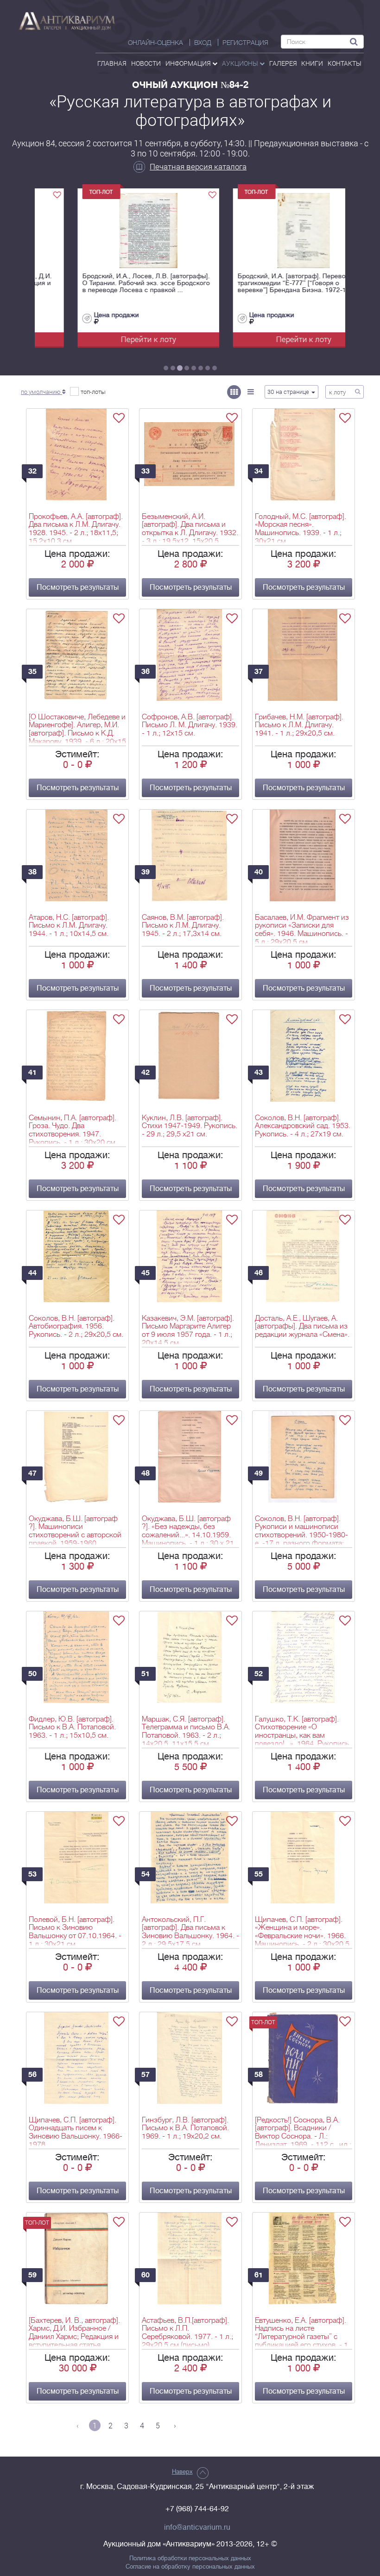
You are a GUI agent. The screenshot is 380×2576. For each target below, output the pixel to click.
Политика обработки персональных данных (190, 2558)
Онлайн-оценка (155, 43)
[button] (43, 392)
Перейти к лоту (112, 339)
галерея (283, 63)
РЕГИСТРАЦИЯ (245, 43)
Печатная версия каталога (198, 166)
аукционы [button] (241, 63)
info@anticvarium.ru (197, 2527)
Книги (312, 63)
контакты (345, 63)
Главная (112, 63)
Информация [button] (189, 63)
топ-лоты (93, 392)
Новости (146, 63)
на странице (289, 392)
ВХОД (203, 43)
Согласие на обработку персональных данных (190, 2567)
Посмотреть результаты (78, 587)
